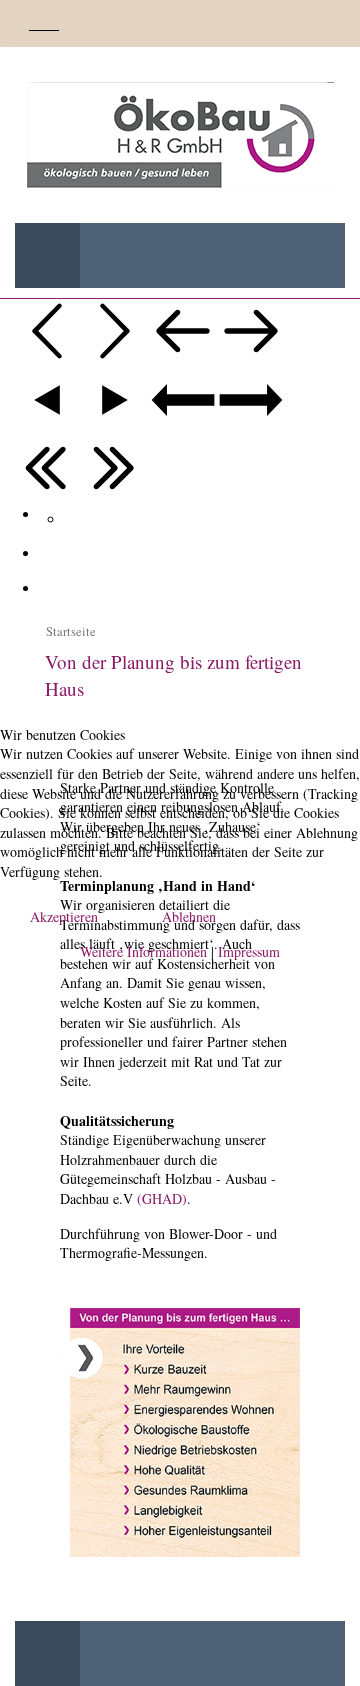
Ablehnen (189, 916)
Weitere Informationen (143, 951)
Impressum (249, 951)
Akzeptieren (64, 916)
